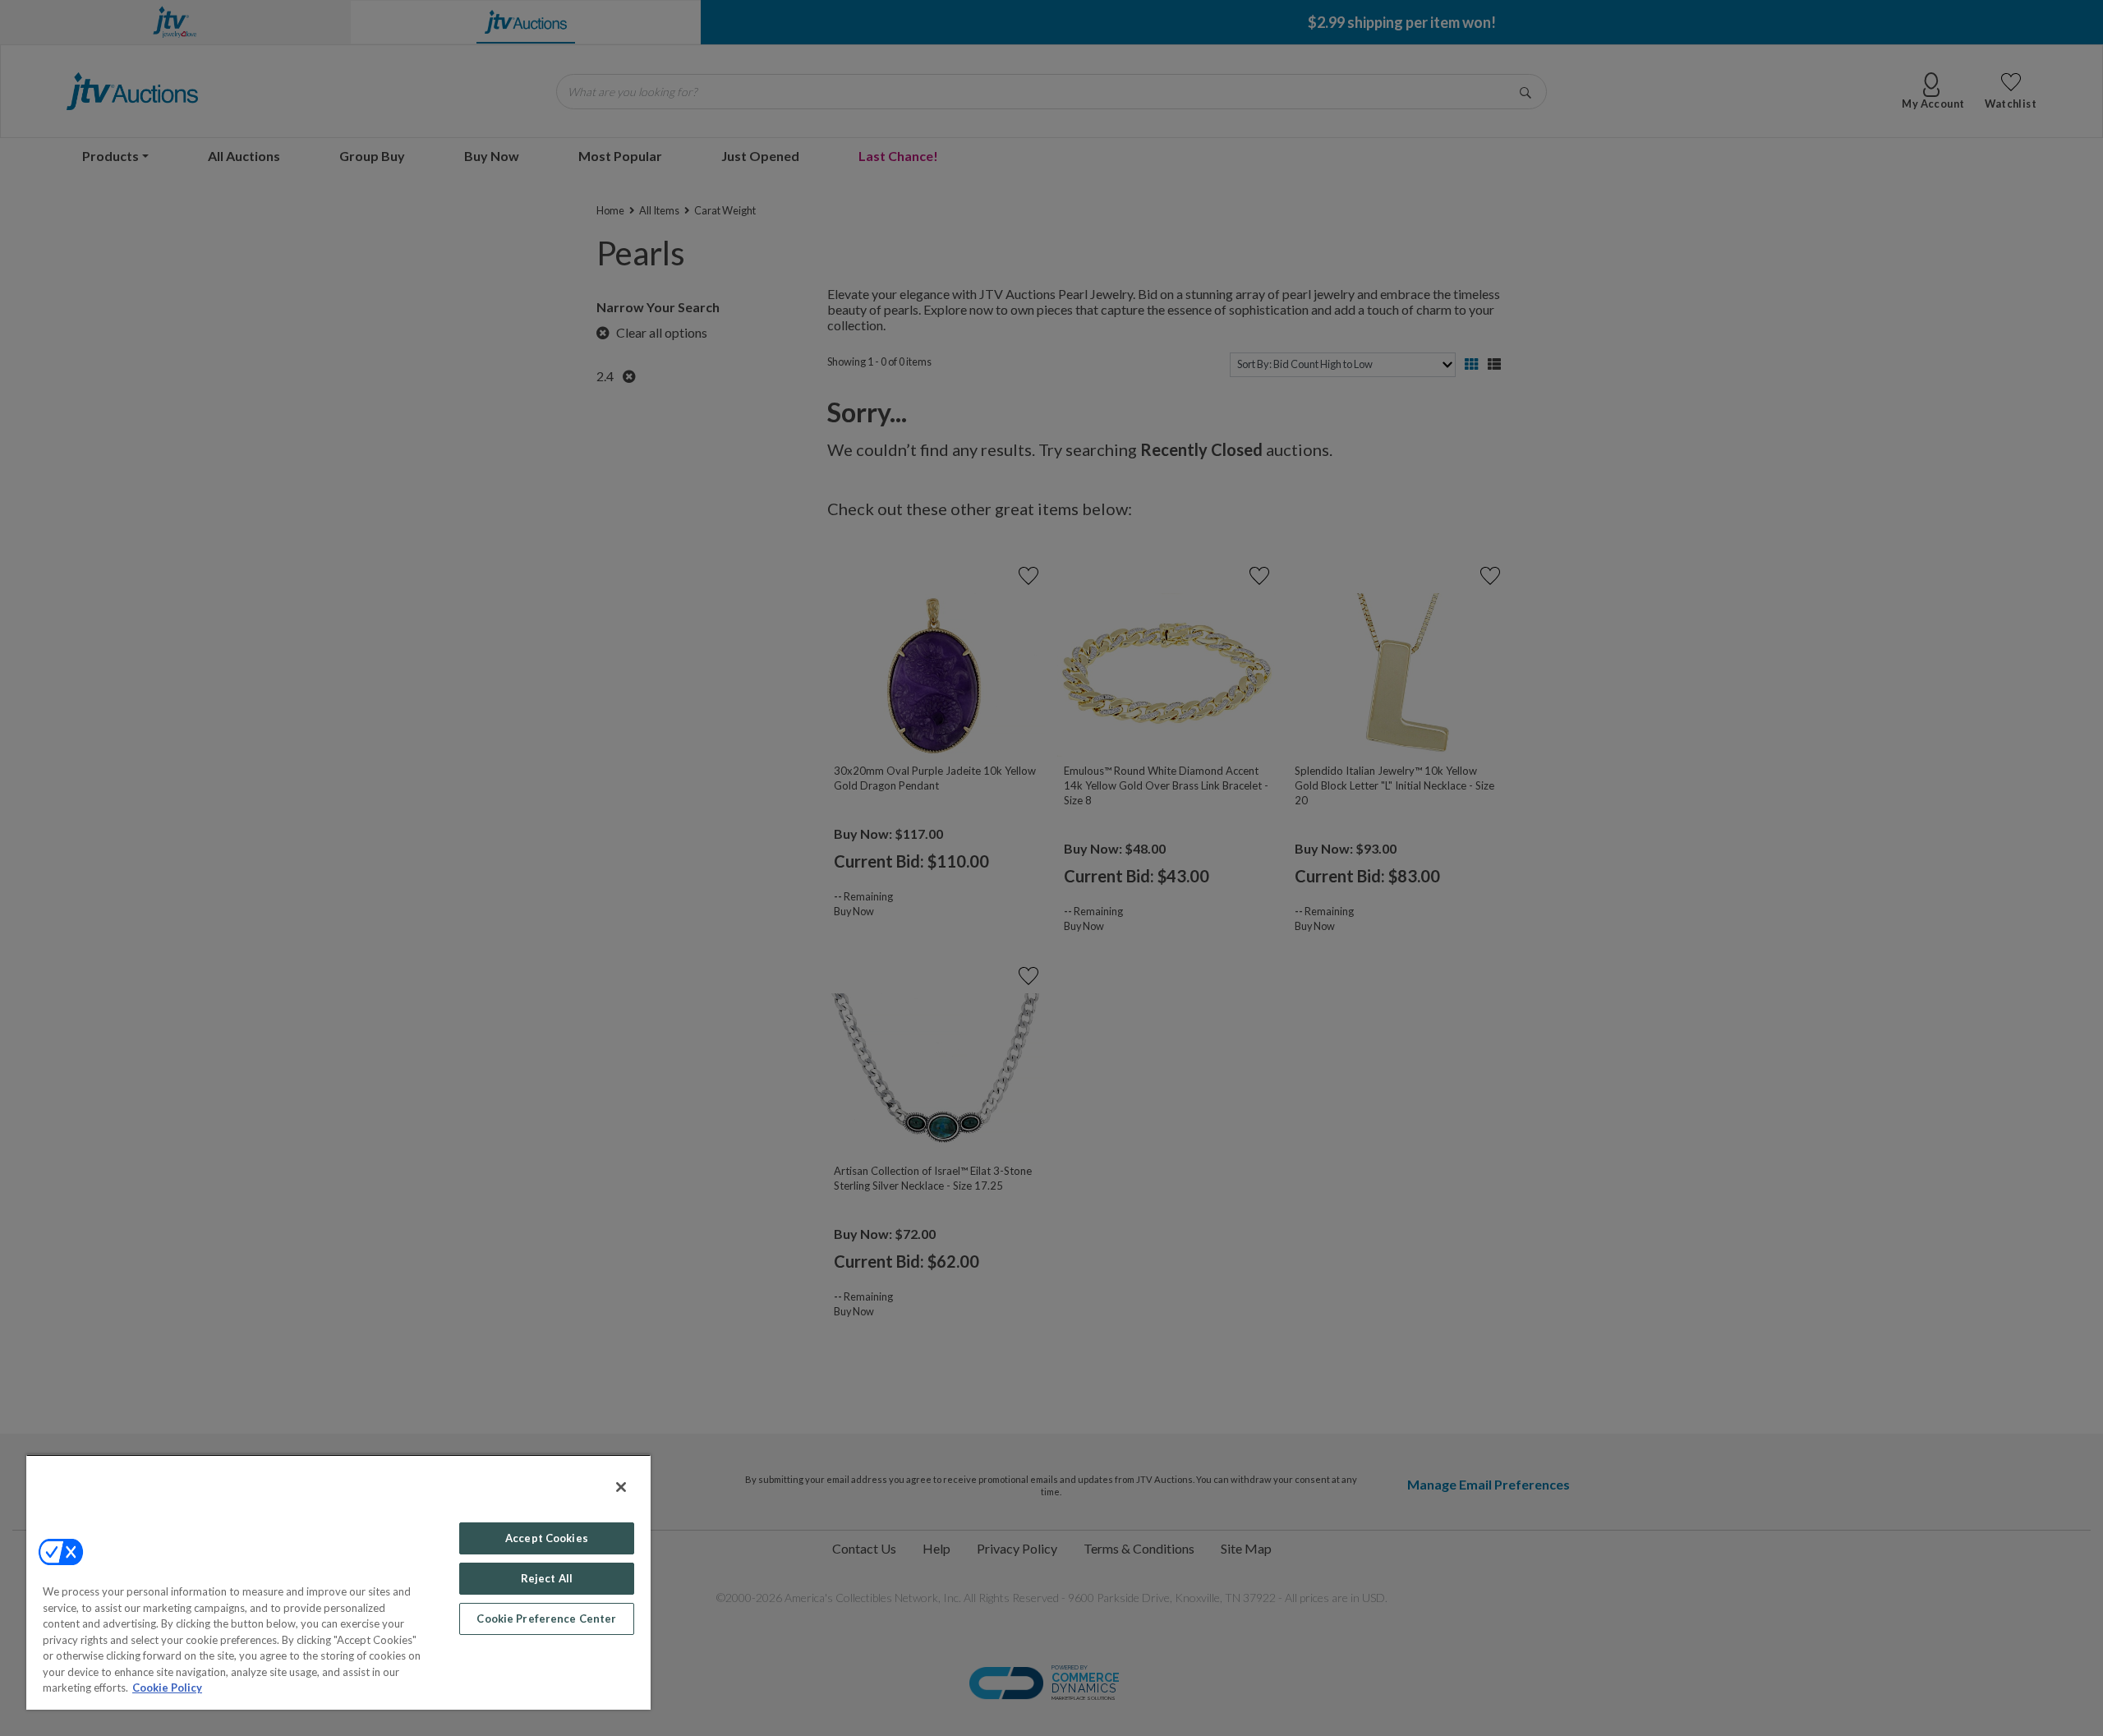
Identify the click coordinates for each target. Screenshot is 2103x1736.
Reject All (547, 1578)
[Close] (621, 1487)
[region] (338, 1582)
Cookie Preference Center (546, 1619)
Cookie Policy (167, 1688)
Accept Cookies (547, 1538)
